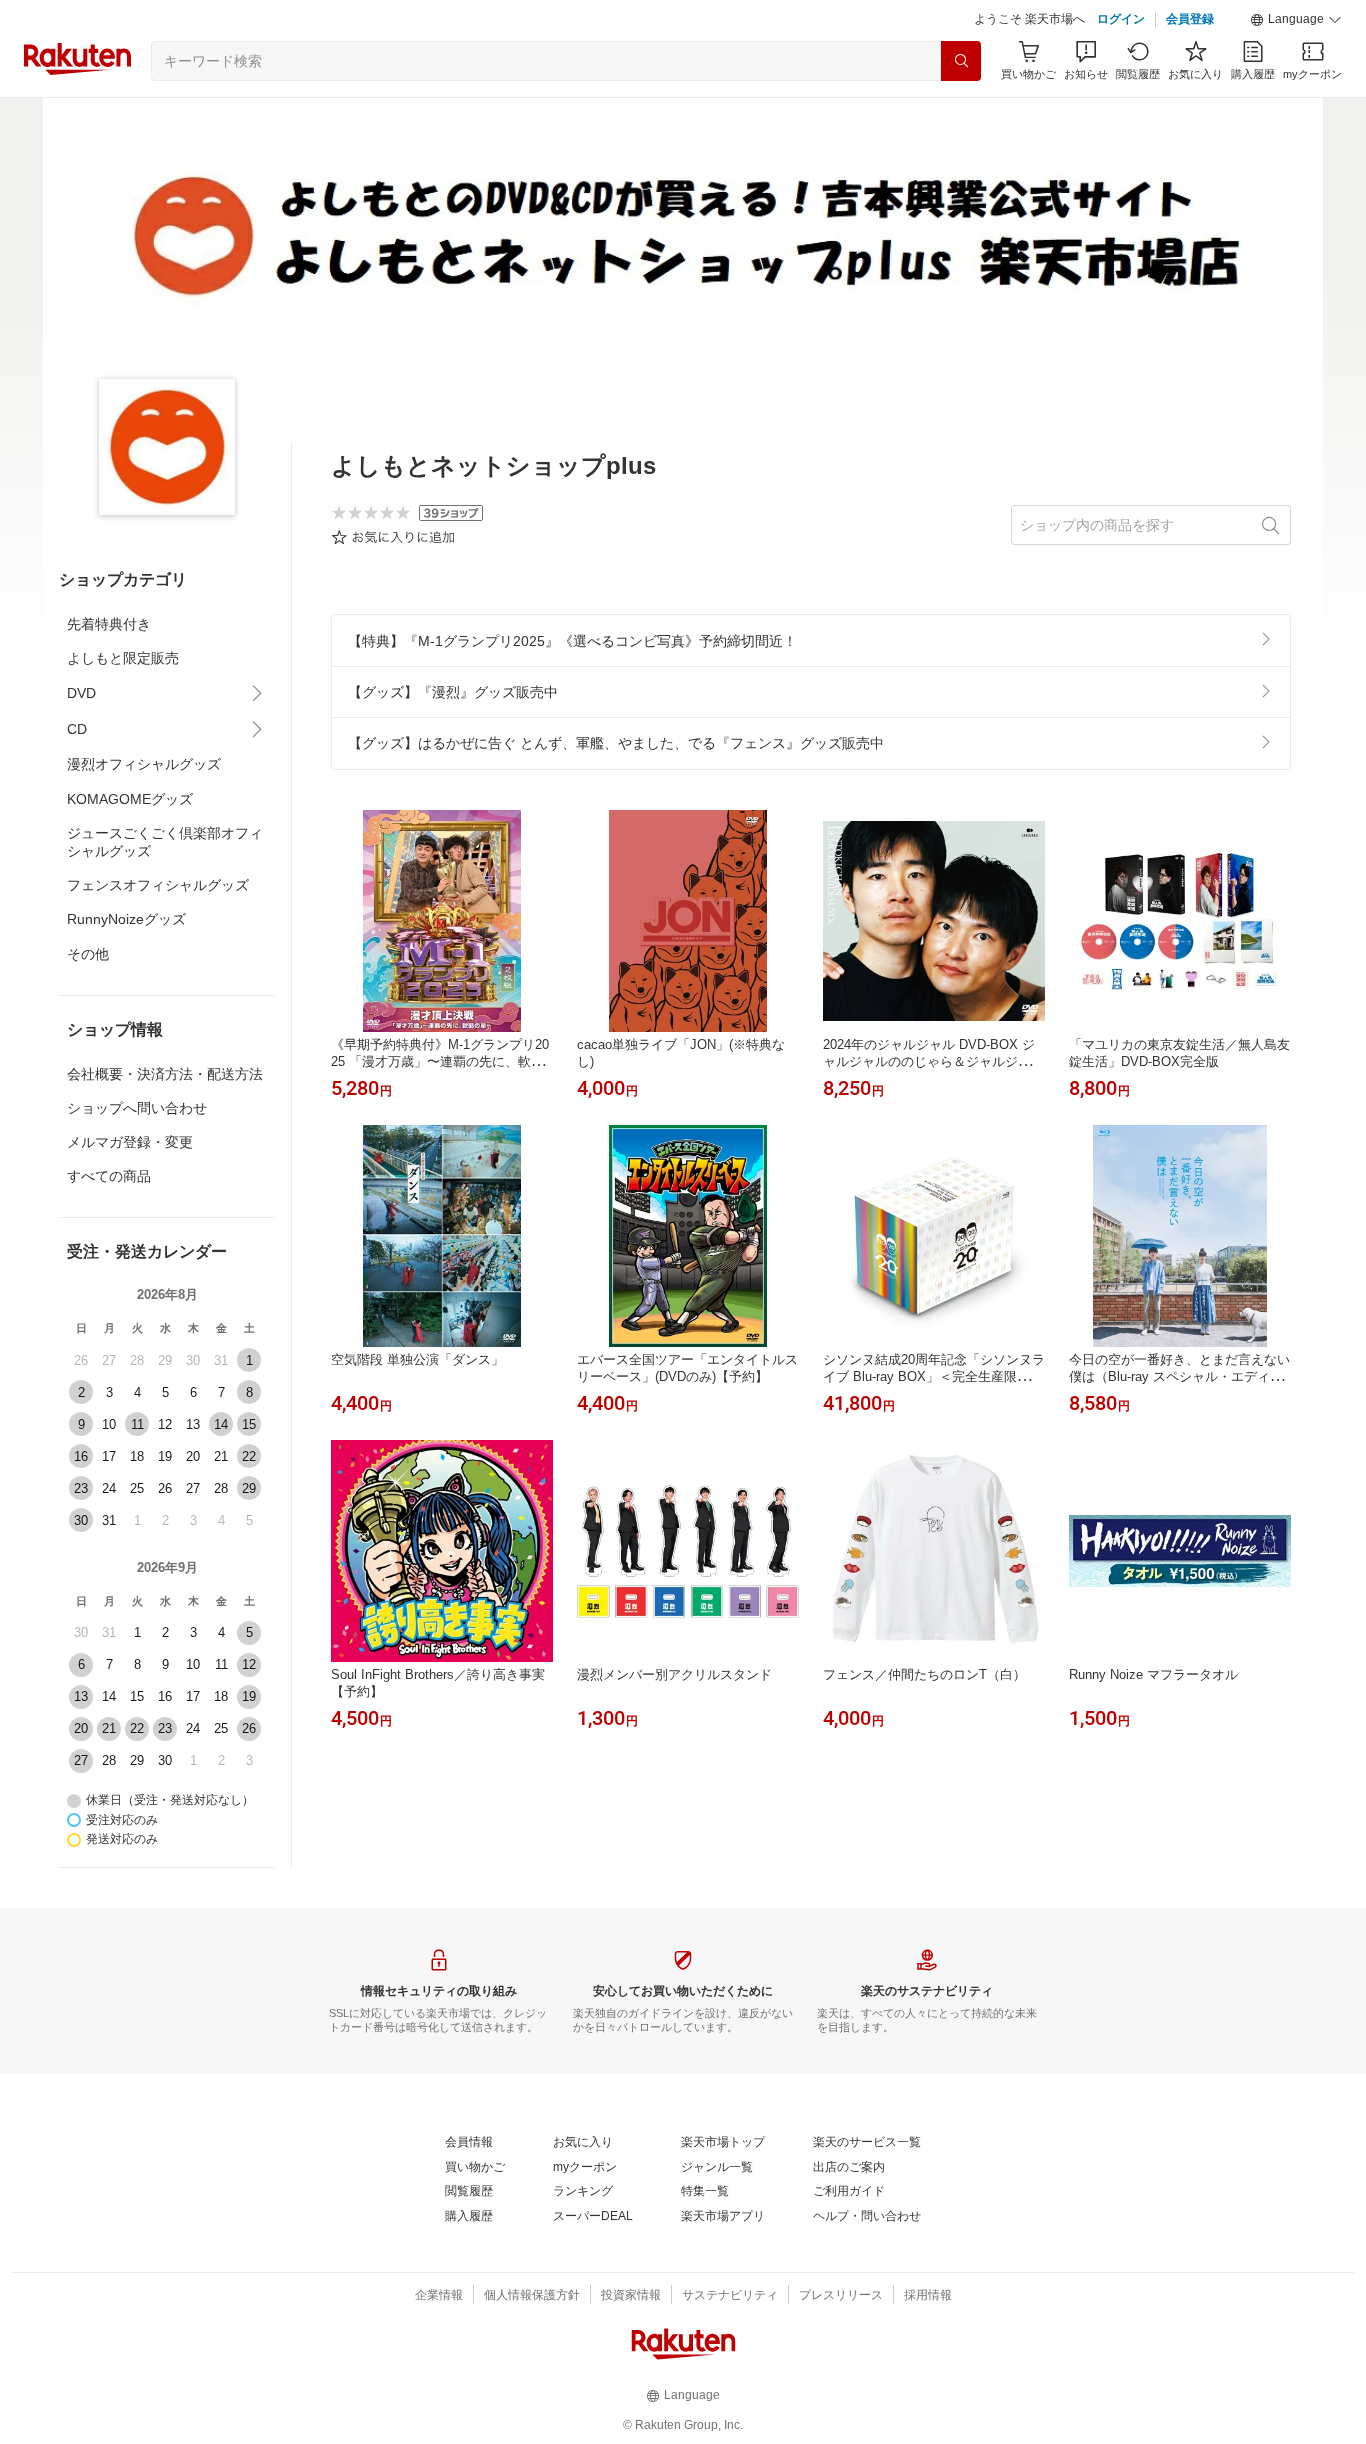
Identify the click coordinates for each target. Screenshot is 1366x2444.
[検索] (961, 61)
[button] (1296, 20)
